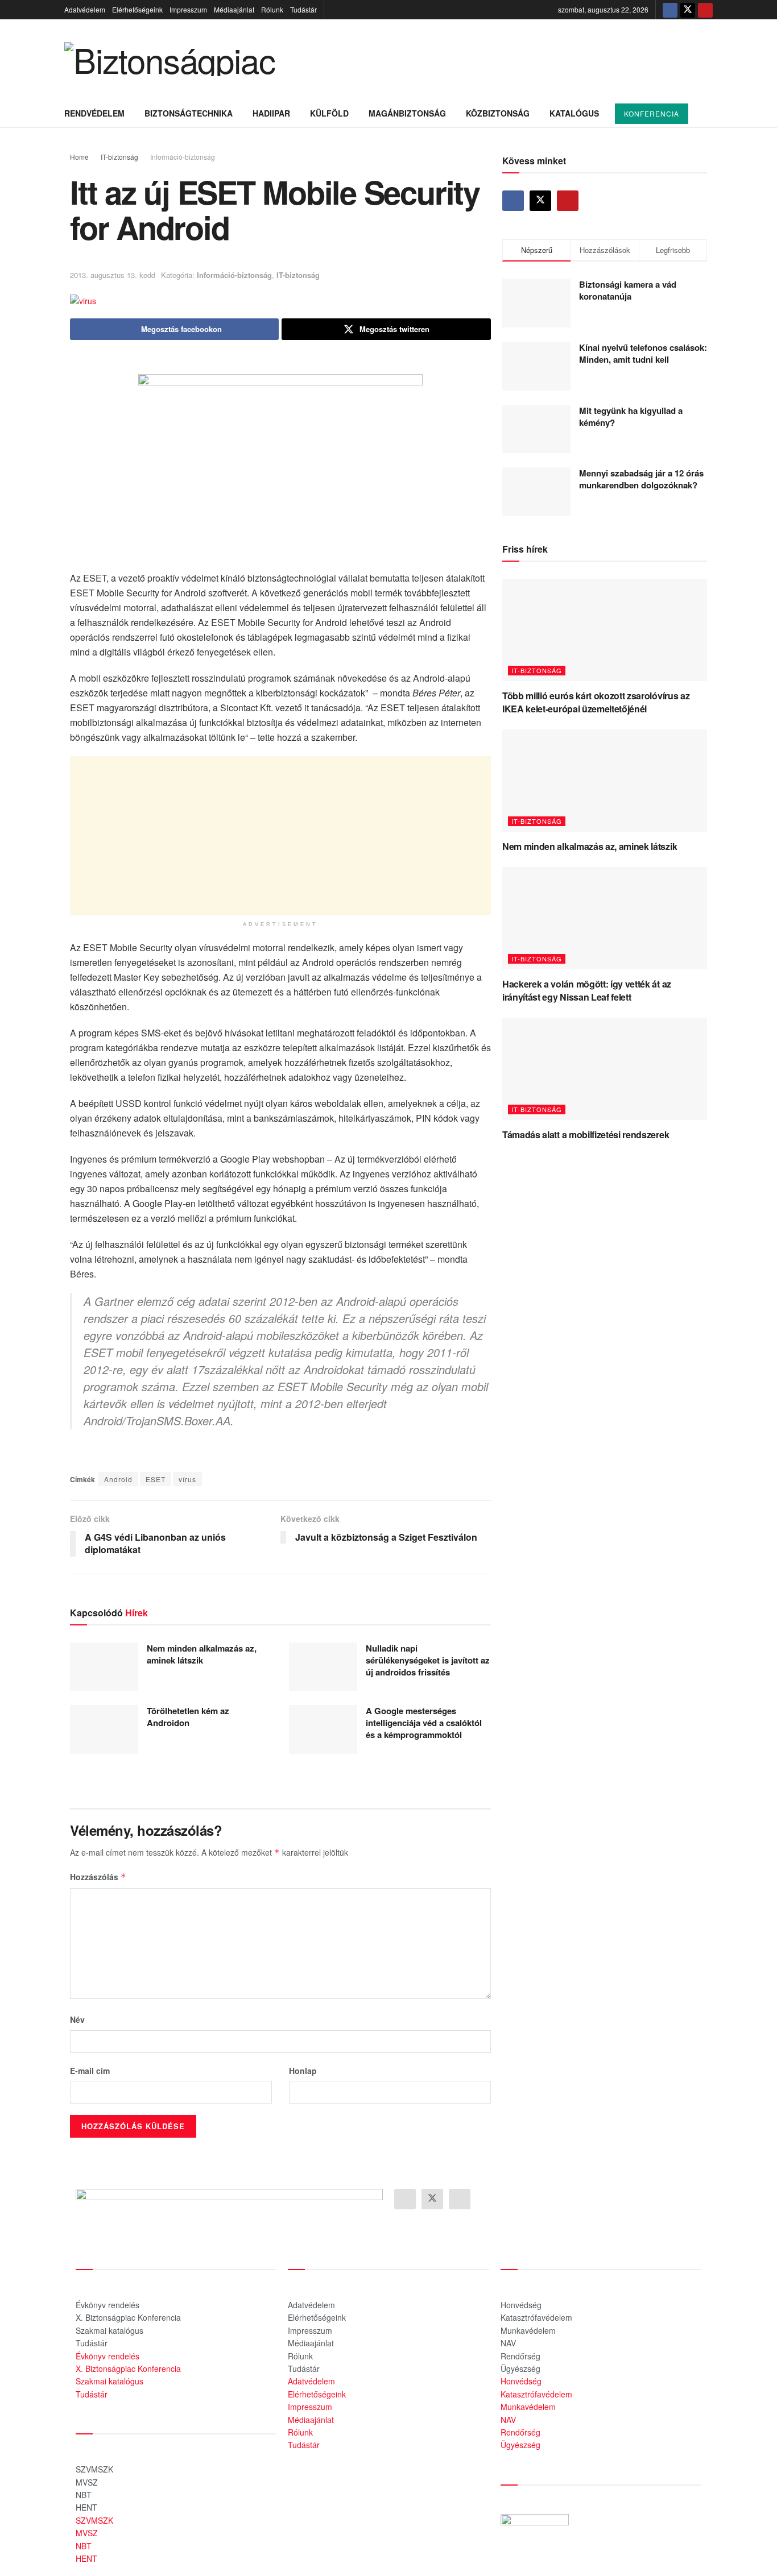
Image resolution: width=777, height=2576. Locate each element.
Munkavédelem (528, 2330)
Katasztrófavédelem (536, 2317)
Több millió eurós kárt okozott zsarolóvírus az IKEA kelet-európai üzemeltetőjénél (596, 702)
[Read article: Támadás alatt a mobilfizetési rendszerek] (605, 1069)
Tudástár (303, 9)
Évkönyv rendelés (108, 2305)
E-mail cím (90, 2071)
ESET (156, 1479)
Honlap (303, 2071)
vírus (187, 1479)
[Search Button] (708, 113)
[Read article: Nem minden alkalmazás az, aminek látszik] (104, 1667)
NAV (508, 2343)
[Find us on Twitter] (688, 10)
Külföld (329, 113)
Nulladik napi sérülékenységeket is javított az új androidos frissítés (428, 1660)
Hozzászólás (98, 1877)
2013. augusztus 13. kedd (113, 275)
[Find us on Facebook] (670, 10)
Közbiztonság (498, 113)
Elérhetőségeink (137, 9)
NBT (84, 2495)
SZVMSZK (94, 2469)
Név (77, 2019)
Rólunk (272, 9)
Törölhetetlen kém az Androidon (188, 1717)
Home (79, 157)
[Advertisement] (280, 836)
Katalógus (574, 113)
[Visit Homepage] (170, 59)
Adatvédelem (85, 9)
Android (118, 1479)
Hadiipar (271, 113)
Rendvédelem (94, 113)
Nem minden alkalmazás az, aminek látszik (202, 1654)
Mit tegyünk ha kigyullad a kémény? (631, 416)
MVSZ (87, 2482)
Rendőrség (520, 2356)
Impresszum (188, 9)
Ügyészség (520, 2368)
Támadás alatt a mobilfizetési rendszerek (586, 1134)
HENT (86, 2507)
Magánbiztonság (407, 113)
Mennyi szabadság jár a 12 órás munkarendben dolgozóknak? (641, 479)
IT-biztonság (119, 157)
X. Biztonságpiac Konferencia (128, 2317)
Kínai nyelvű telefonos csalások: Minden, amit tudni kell (643, 353)
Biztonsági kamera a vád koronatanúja (628, 290)
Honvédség (521, 2305)
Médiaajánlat (234, 9)
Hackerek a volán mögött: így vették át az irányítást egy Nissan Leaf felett (587, 990)
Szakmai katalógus (109, 2330)
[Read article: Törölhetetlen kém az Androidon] (104, 1729)
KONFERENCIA (652, 113)
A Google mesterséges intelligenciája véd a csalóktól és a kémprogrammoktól (424, 1723)
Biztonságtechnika (189, 113)
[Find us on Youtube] (705, 10)
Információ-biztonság (183, 157)
